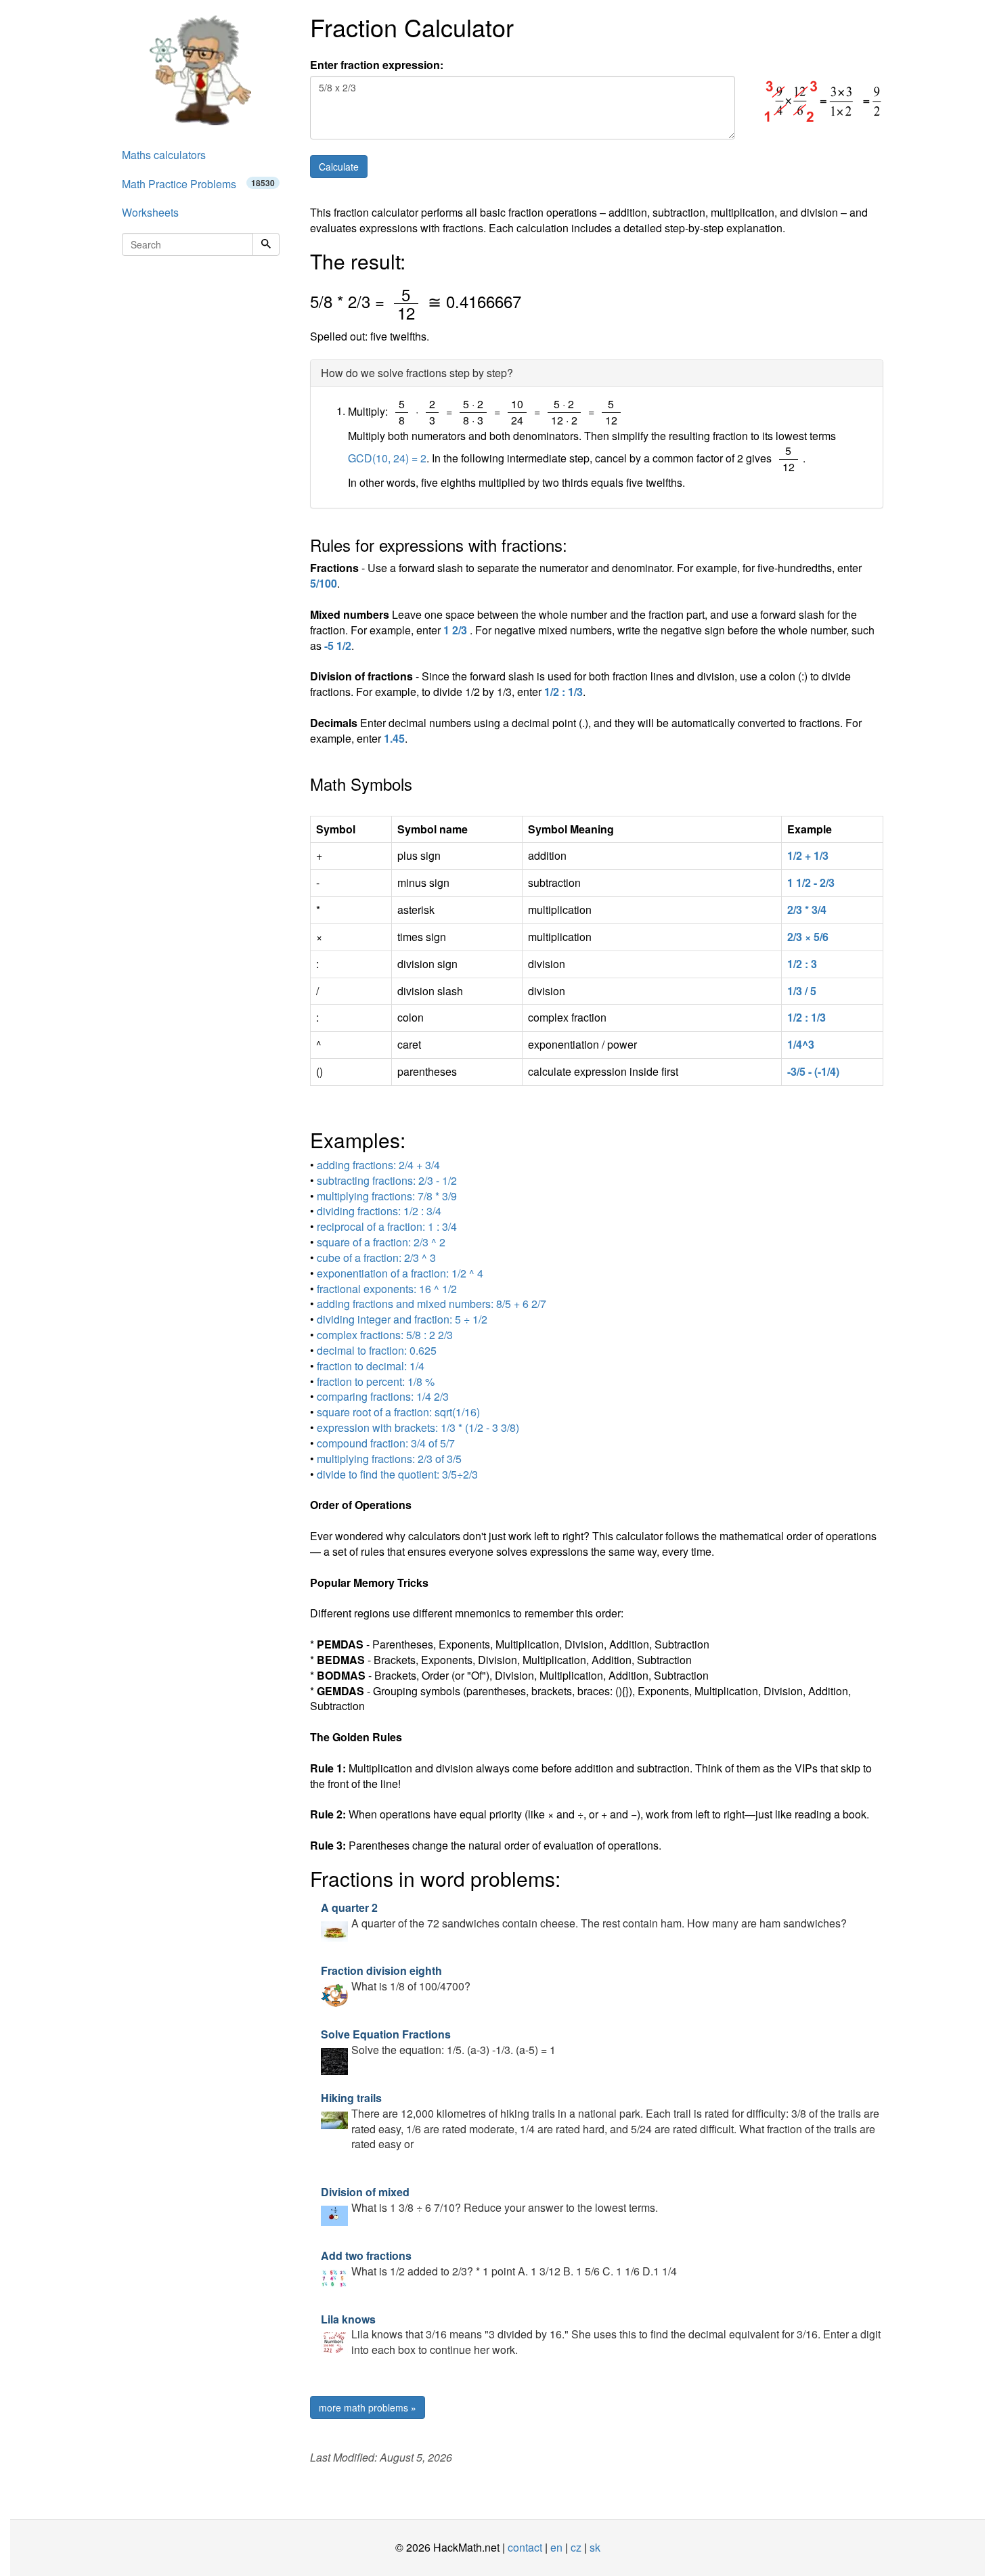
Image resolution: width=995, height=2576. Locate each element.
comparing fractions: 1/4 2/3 (383, 1396)
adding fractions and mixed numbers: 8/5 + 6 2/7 (432, 1304)
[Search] (266, 244)
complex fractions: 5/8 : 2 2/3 (385, 1335)
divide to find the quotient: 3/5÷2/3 (397, 1474)
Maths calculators (164, 155)
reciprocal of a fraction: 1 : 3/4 (387, 1226)
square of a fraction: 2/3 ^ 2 (381, 1242)
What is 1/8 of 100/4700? (396, 1978)
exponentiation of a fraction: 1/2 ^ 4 (400, 1273)
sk (595, 2547)
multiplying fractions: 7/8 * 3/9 (387, 1196)
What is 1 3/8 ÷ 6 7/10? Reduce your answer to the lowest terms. (489, 2200)
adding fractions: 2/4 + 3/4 (378, 1165)
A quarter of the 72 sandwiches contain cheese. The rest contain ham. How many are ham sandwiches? (584, 1915)
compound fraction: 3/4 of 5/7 (386, 1443)
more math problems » (368, 2407)
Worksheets (150, 212)
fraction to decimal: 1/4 (371, 1366)
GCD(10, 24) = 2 (387, 458)
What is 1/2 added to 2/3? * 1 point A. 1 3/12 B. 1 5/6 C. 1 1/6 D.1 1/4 (499, 2263)
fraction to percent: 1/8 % (376, 1381)
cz (576, 2547)
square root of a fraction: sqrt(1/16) (398, 1412)
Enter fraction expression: (377, 65)
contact (525, 2547)
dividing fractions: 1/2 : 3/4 (379, 1211)
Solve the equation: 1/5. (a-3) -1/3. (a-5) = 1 (438, 2042)
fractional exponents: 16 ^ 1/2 (387, 1289)
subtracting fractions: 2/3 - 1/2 (387, 1180)
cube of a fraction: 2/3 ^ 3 (376, 1258)
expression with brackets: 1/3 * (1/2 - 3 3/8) (418, 1427)
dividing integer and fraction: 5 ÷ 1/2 (402, 1319)
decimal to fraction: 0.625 (377, 1350)
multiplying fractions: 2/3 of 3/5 (389, 1459)
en (556, 2547)
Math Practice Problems (198, 184)
